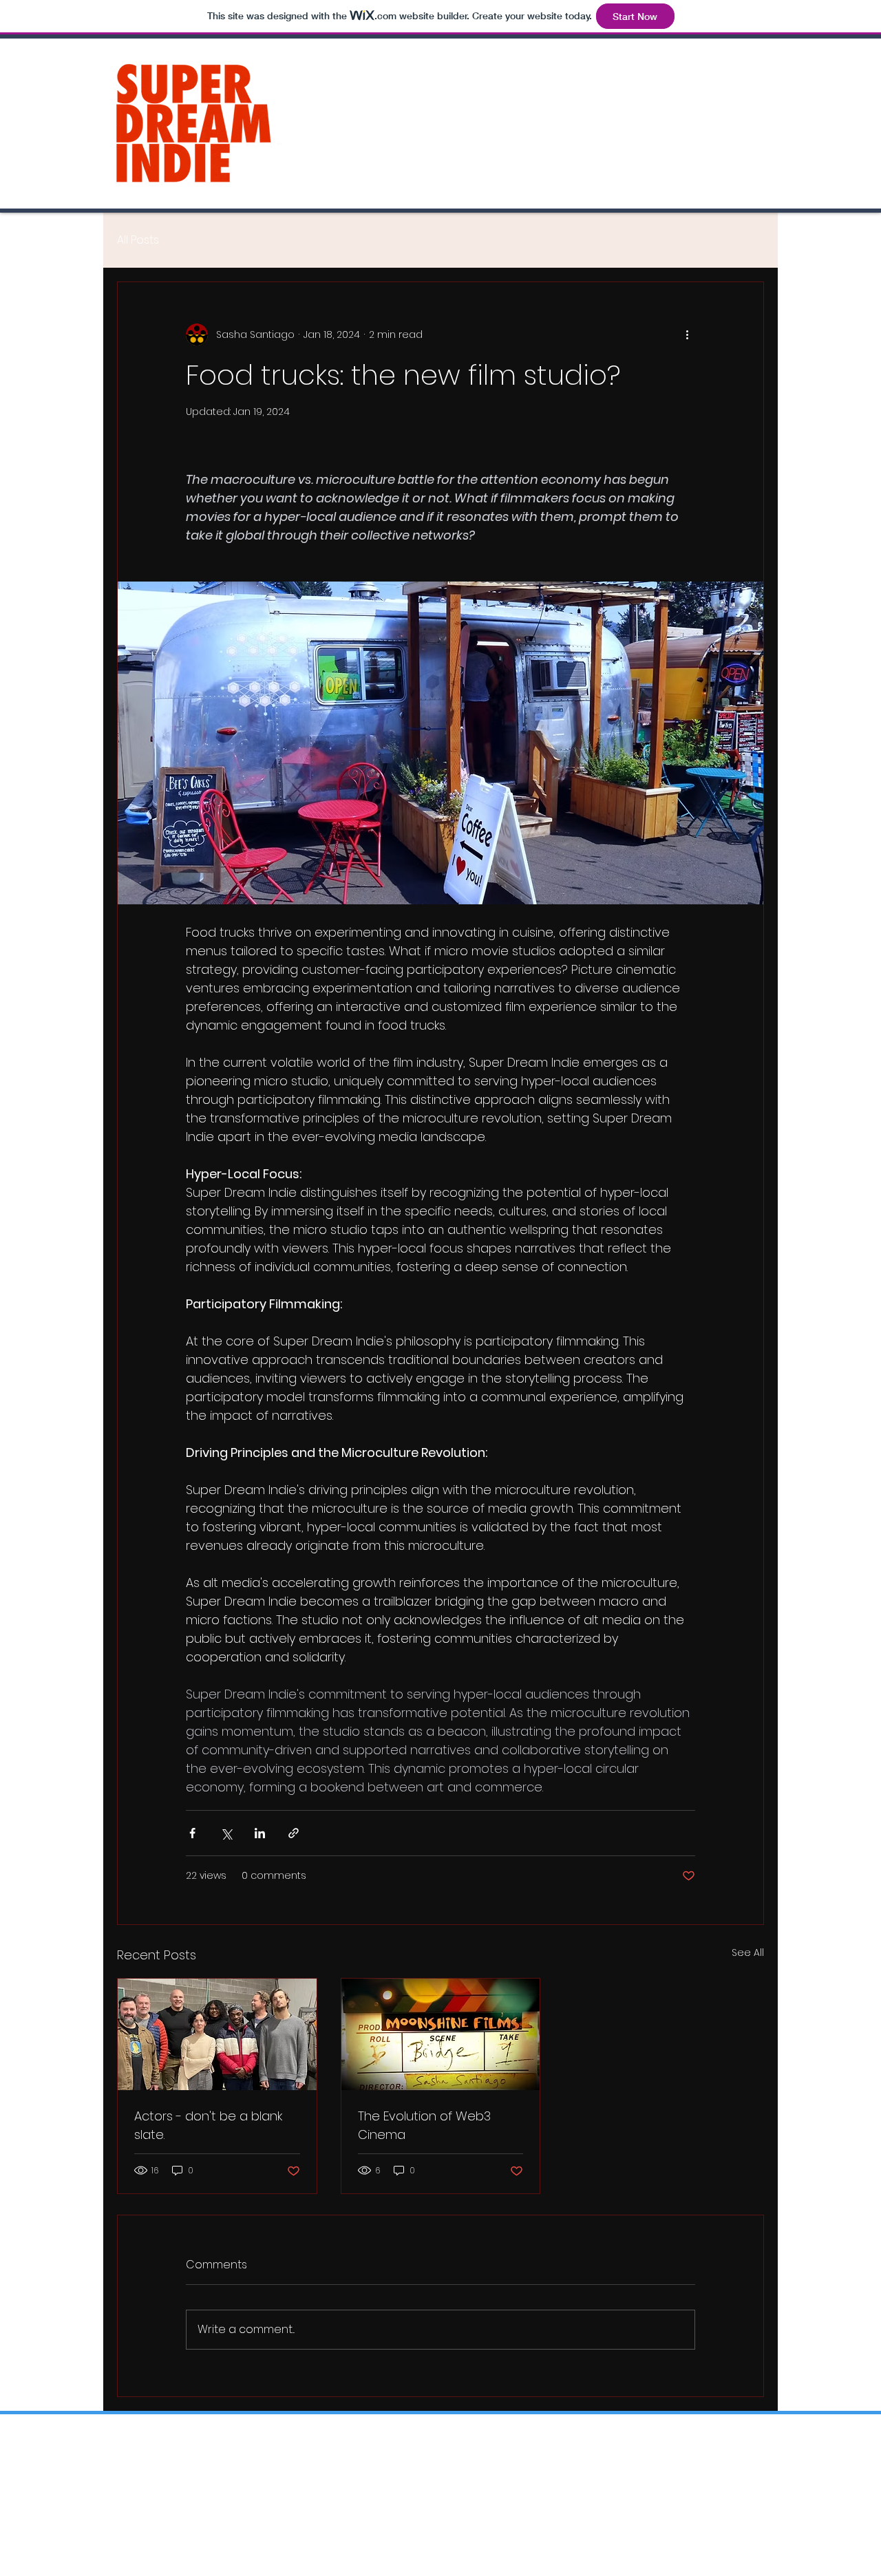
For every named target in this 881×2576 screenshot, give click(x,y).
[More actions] (687, 334)
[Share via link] (294, 1833)
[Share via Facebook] (192, 1833)
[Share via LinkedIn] (260, 1833)
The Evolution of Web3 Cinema (424, 2125)
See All (748, 1952)
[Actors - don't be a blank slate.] (217, 2034)
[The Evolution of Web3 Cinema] (441, 2034)
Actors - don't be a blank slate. (208, 2125)
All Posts (138, 240)
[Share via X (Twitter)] (226, 1833)
